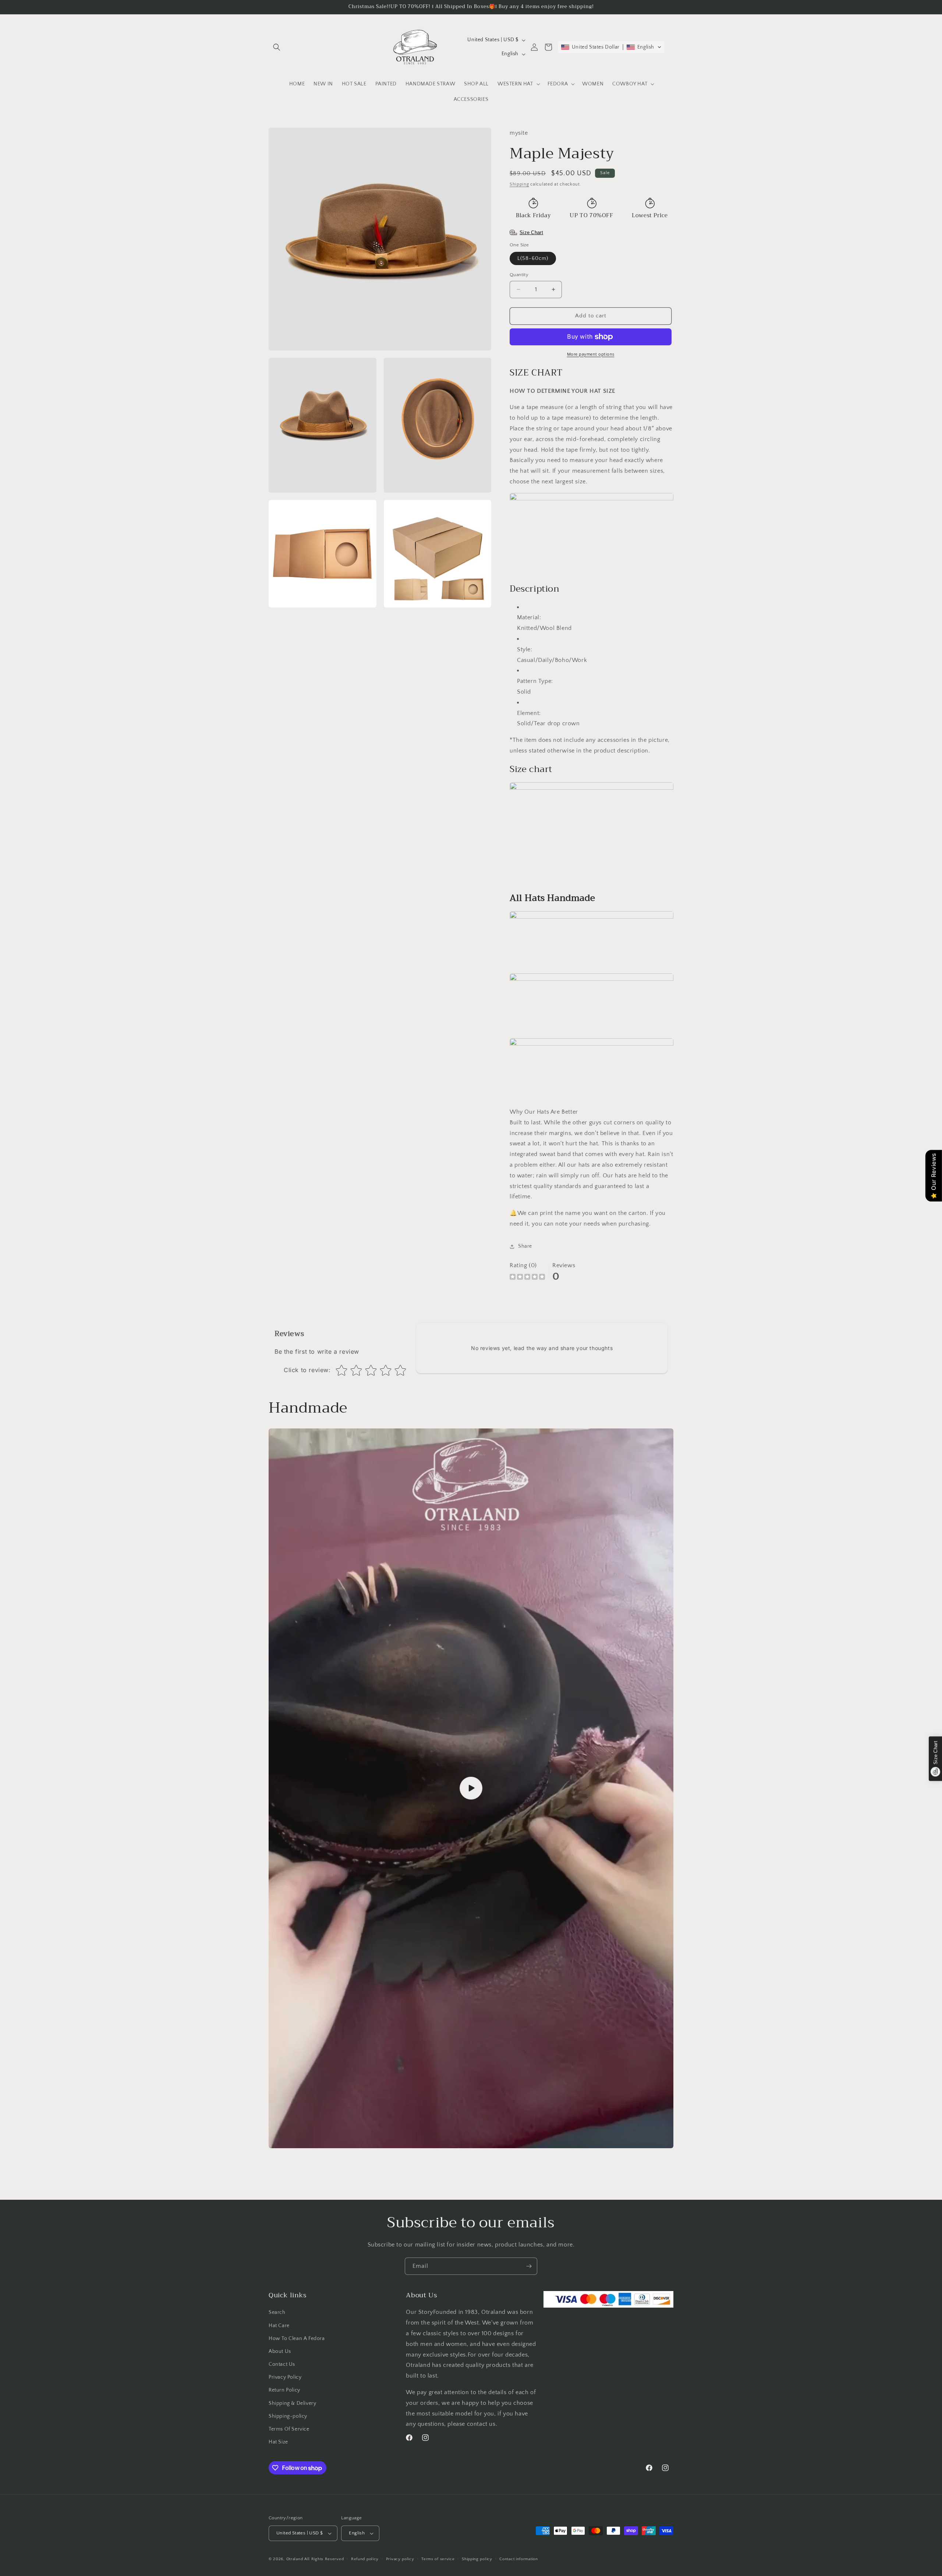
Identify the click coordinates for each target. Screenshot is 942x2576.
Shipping (519, 184)
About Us (280, 2351)
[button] (277, 47)
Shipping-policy (288, 2416)
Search (277, 2312)
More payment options (591, 354)
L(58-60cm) (533, 258)
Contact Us (282, 2364)
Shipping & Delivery (292, 2403)
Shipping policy (477, 2559)
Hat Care (279, 2326)
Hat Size (278, 2442)
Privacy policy (400, 2559)
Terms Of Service (289, 2429)
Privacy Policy (285, 2377)
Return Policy (284, 2390)
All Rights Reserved (324, 2559)
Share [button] (525, 1246)
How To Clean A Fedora (297, 2339)
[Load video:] (471, 1789)
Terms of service (438, 2559)
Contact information (518, 2559)
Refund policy (365, 2559)
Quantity (519, 275)
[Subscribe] (529, 2266)
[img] (527, 1278)
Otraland (295, 2559)
